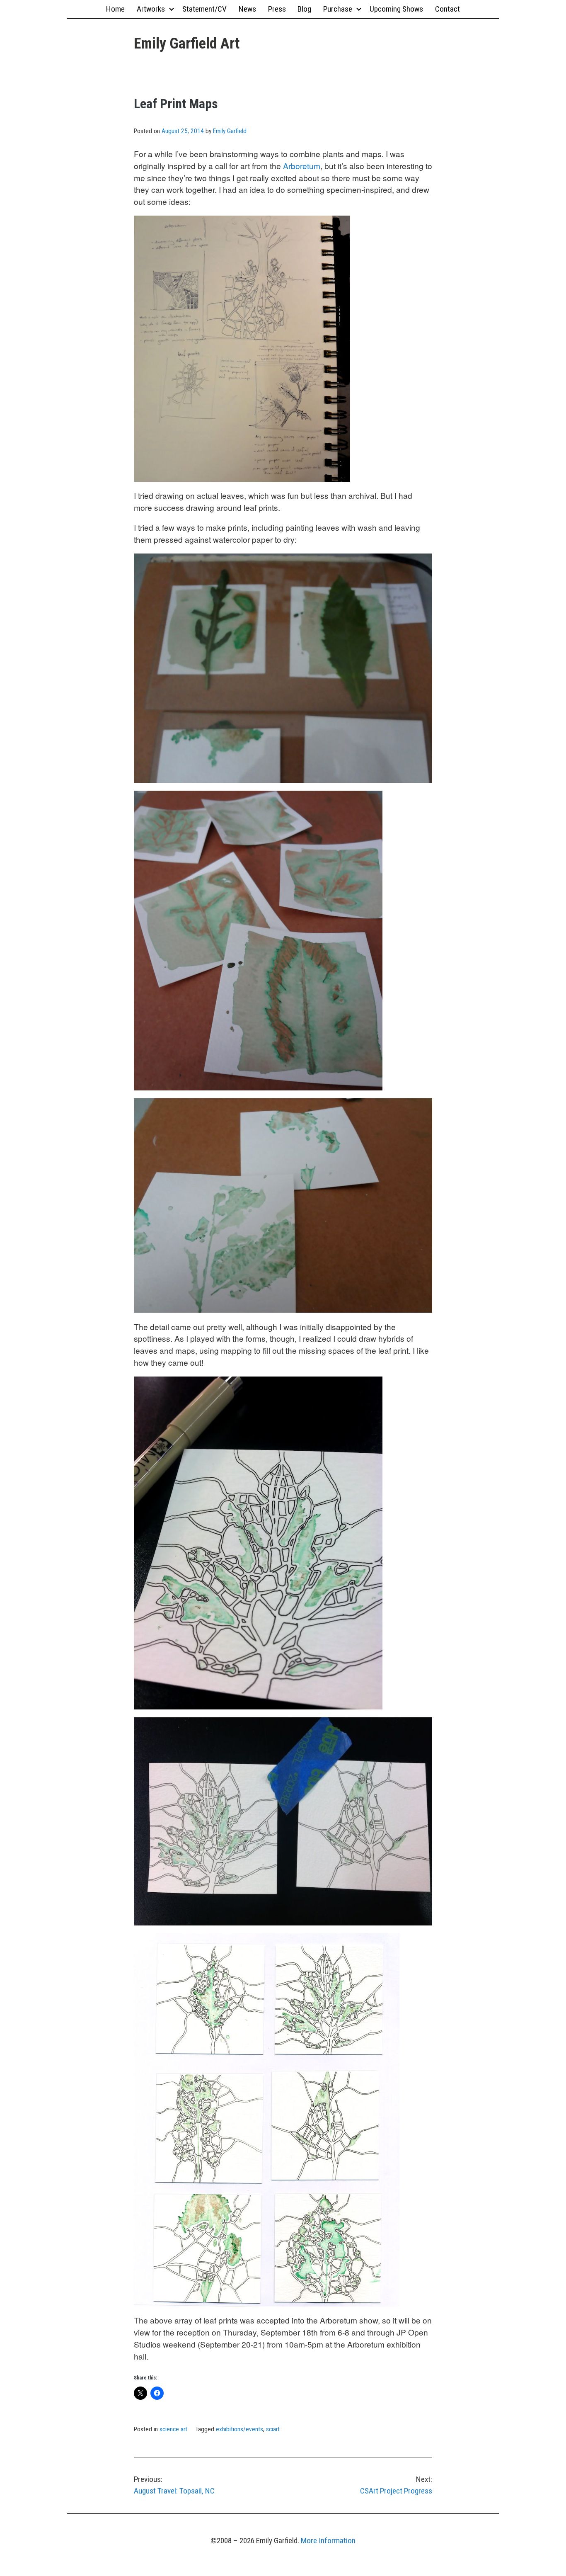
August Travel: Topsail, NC (174, 2485)
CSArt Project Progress (396, 2485)
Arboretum (302, 166)
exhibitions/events (239, 2429)
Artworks (151, 9)
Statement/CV (204, 9)
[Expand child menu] (171, 9)
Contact (447, 9)
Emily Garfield (230, 131)
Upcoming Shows (396, 9)
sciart (273, 2429)
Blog (304, 9)
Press (277, 9)
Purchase (338, 9)
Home (115, 9)
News (247, 9)
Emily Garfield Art (187, 44)
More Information (328, 2541)
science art (173, 2429)
